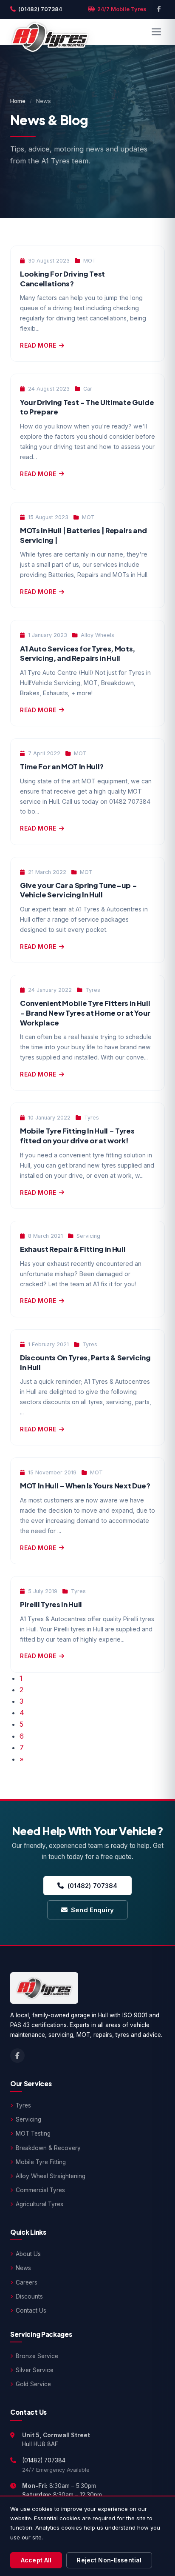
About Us (28, 2254)
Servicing (28, 2119)
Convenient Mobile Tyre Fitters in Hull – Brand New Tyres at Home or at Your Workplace (85, 1013)
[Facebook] (159, 9)
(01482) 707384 (40, 9)
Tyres (23, 2105)
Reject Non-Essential (109, 2560)
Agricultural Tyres (40, 2204)
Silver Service (35, 2370)
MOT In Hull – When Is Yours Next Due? (85, 1486)
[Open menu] (156, 32)
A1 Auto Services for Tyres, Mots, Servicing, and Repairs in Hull (78, 654)
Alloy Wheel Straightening (51, 2176)
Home (18, 101)
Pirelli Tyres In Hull (51, 1604)
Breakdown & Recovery (48, 2148)
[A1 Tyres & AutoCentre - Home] (50, 32)
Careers (27, 2282)
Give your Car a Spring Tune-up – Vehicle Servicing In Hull (78, 890)
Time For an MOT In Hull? (62, 767)
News (23, 2268)
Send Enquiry (92, 1910)
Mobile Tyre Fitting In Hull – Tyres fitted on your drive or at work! (77, 1136)
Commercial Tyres (40, 2190)
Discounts (29, 2296)
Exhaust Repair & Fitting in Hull (73, 1249)
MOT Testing (33, 2133)
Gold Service (33, 2384)
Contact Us (31, 2310)
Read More (38, 346)
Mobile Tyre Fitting (41, 2162)
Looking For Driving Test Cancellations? (62, 279)
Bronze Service (37, 2356)
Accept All (36, 2560)
